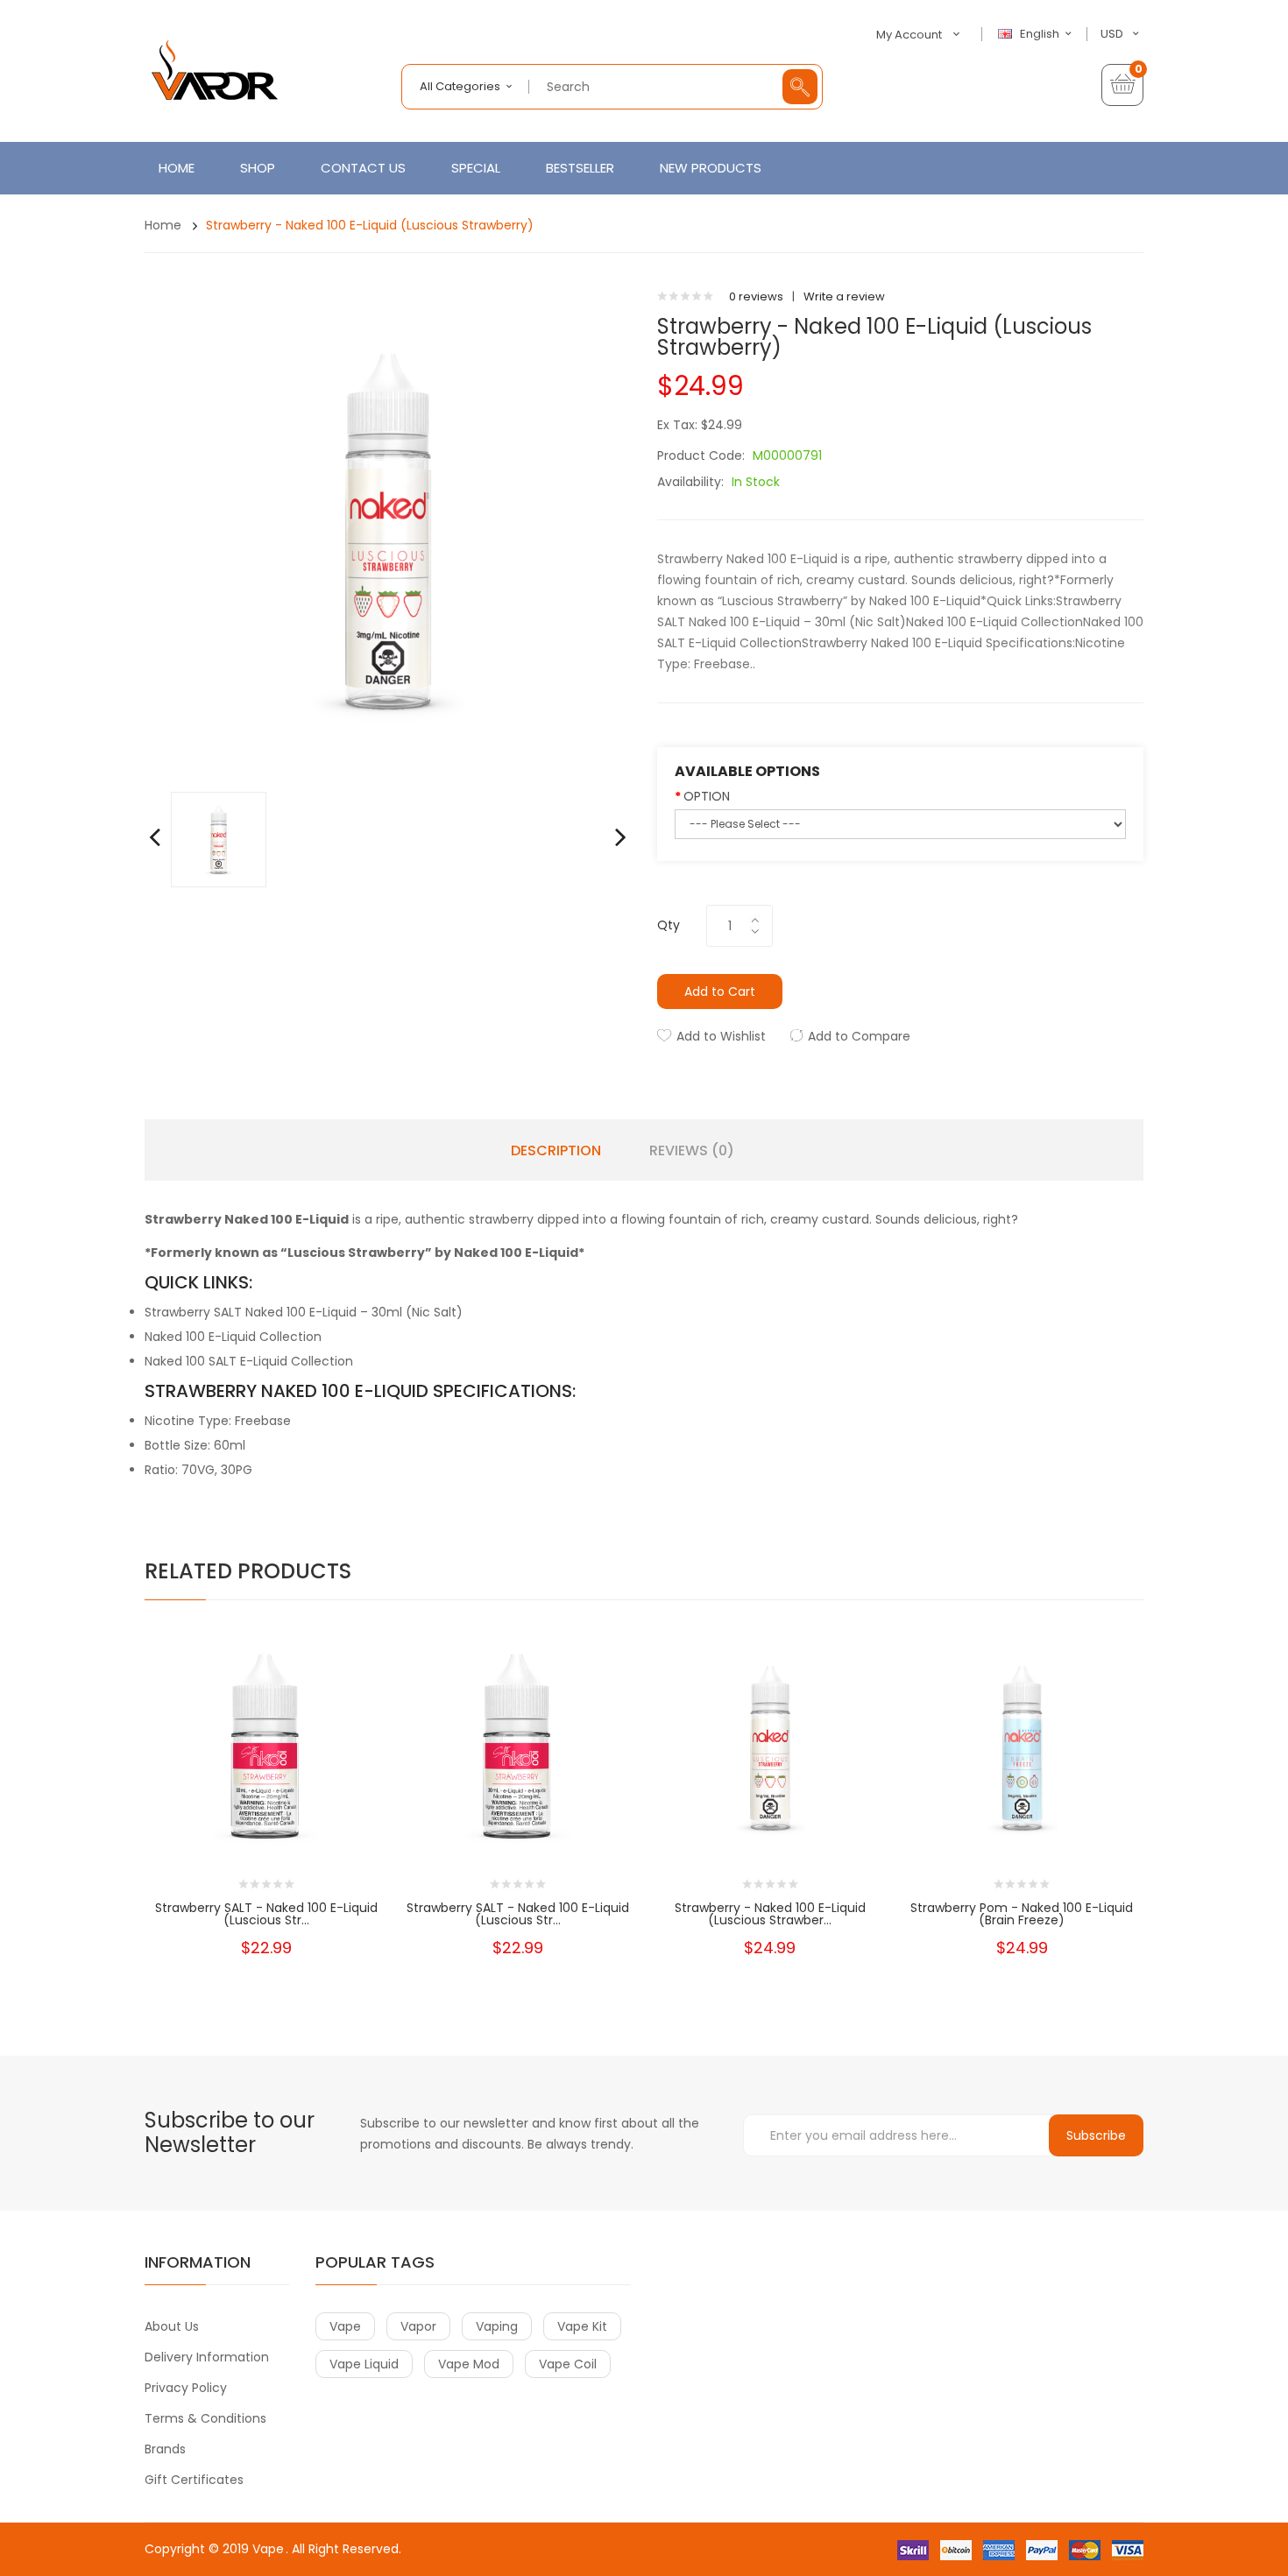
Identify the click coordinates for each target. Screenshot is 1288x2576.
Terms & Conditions (205, 2418)
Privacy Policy (186, 2388)
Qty (669, 925)
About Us (172, 2326)
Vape (268, 2549)
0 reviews (756, 296)
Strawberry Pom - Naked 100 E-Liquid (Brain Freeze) (1022, 1914)
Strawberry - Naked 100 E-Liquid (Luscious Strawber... (770, 1914)
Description (556, 1151)
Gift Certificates (194, 2480)
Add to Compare (859, 1036)
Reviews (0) (692, 1151)
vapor (418, 2326)
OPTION (707, 796)
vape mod (469, 2364)
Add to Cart (720, 992)
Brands (165, 2449)
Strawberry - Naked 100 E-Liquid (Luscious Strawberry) (370, 225)
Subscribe (1096, 2135)
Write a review (844, 296)
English (1041, 34)
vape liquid (364, 2364)
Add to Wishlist (721, 1036)
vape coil (568, 2364)
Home (163, 225)
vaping (497, 2326)
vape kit (582, 2326)
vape (345, 2326)
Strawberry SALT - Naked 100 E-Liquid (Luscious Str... (266, 1914)
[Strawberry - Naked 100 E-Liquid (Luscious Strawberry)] (219, 839)
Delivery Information (207, 2357)
